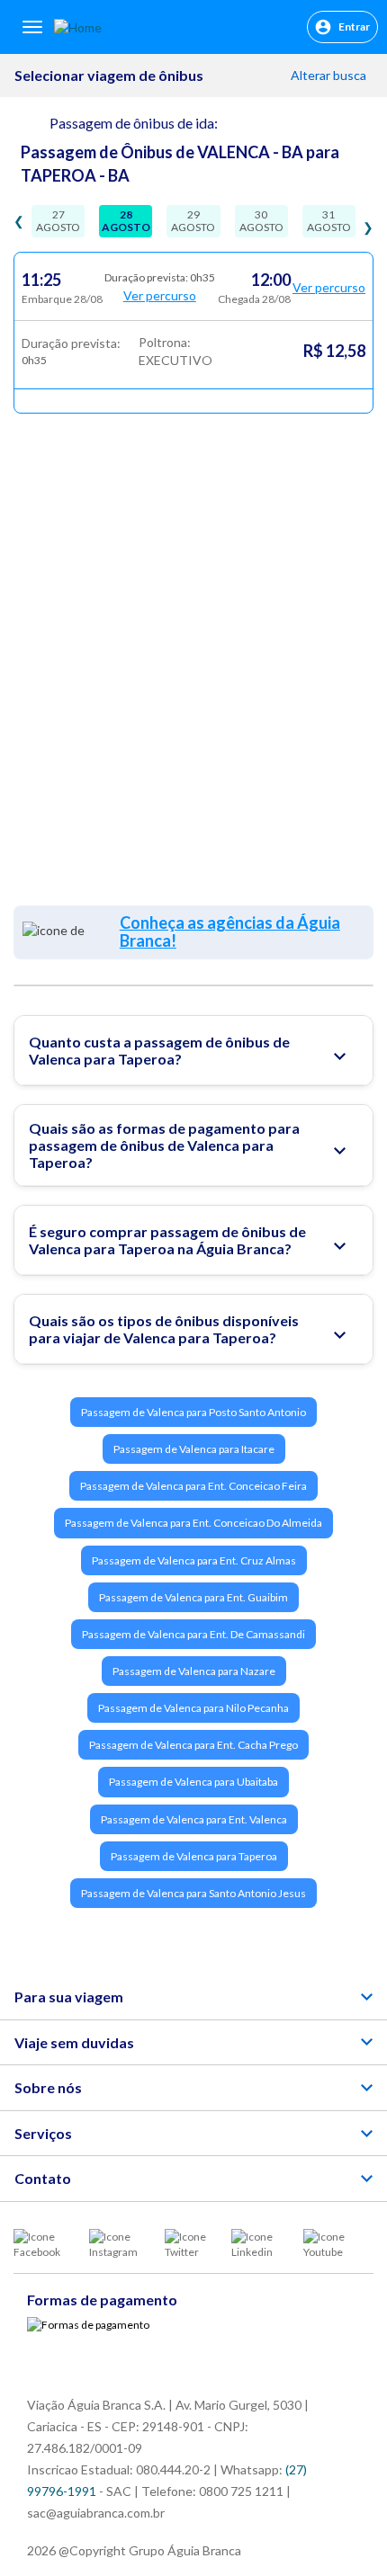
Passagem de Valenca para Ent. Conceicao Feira (193, 1486)
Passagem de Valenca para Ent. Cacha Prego (193, 1745)
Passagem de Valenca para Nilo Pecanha (193, 1708)
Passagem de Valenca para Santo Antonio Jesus (193, 1893)
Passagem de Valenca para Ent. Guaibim (193, 1597)
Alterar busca (330, 75)
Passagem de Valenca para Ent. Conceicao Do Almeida (193, 1523)
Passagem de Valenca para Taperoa (194, 1856)
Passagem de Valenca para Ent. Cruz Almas (194, 1560)
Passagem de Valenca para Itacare (194, 1449)
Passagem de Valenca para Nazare (194, 1671)
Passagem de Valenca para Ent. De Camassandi (193, 1634)
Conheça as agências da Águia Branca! (230, 931)
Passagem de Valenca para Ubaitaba (193, 1782)
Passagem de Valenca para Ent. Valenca (194, 1819)
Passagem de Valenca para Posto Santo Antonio (193, 1412)
